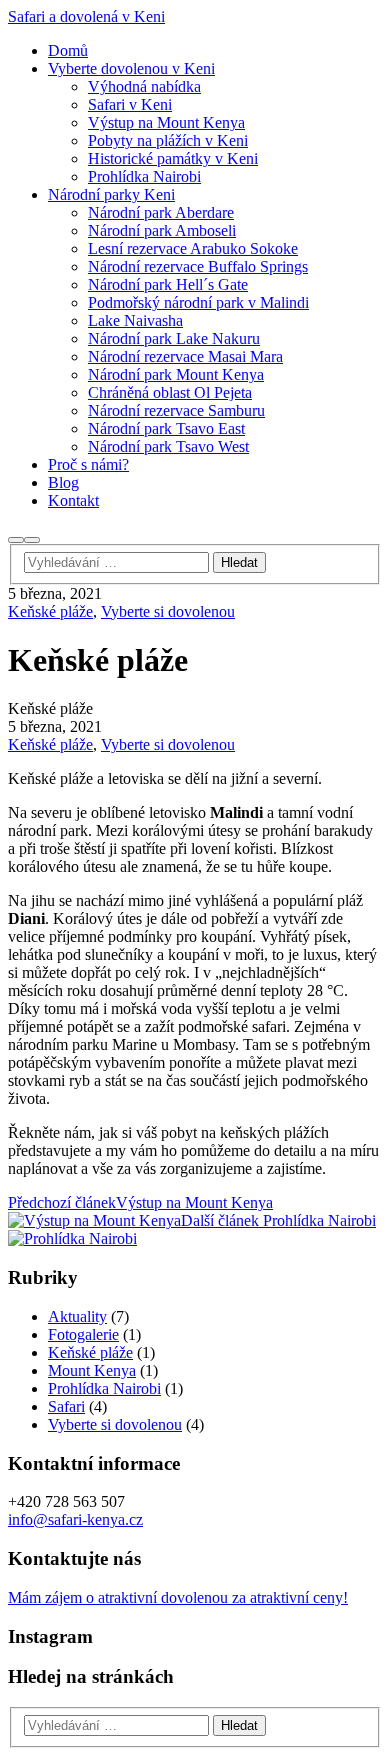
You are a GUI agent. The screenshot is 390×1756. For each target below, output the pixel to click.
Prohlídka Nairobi (104, 1388)
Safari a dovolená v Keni (86, 16)
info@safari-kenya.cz (75, 1519)
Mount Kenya (92, 1370)
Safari (66, 1406)
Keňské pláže (50, 611)
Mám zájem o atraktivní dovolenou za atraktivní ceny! (178, 1597)
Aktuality (77, 1316)
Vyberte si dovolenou (168, 611)
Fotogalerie (83, 1334)
